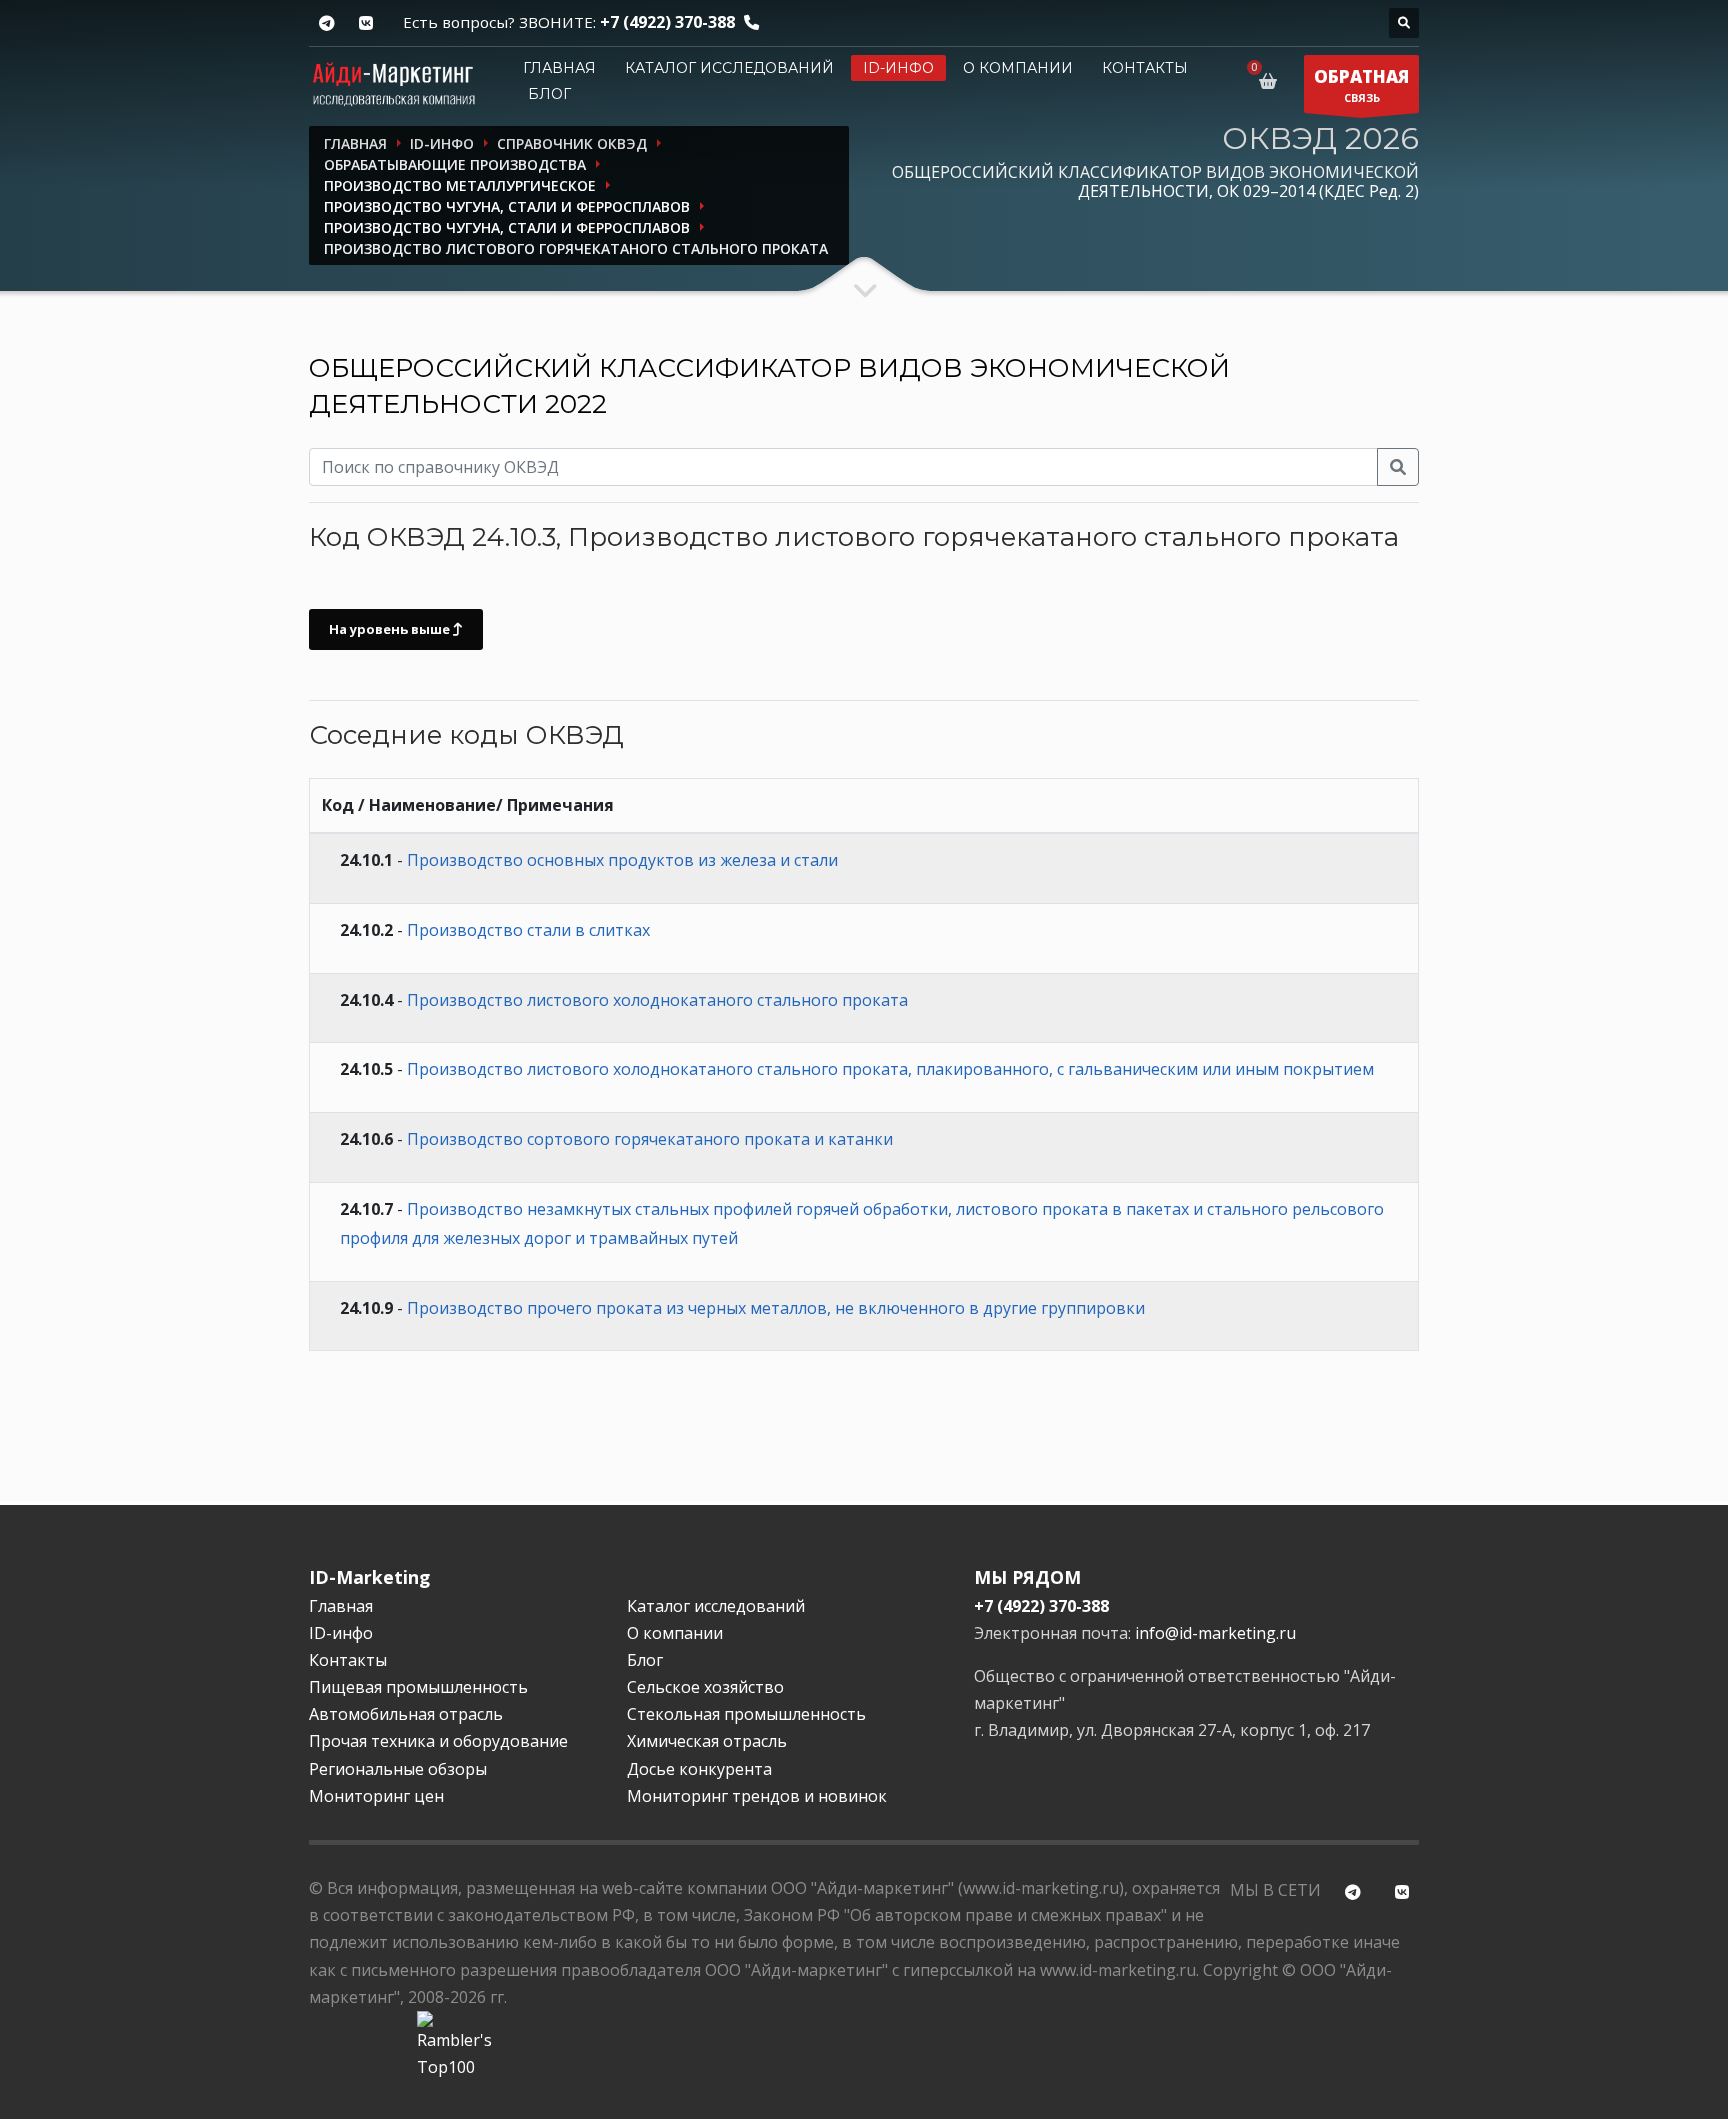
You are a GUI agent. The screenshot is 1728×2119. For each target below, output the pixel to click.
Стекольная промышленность (746, 1714)
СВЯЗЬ (1361, 85)
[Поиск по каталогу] (1404, 23)
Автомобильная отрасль (406, 1714)
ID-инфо (898, 68)
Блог (549, 94)
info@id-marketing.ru (1215, 1633)
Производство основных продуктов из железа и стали (622, 860)
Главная (559, 68)
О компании (1018, 68)
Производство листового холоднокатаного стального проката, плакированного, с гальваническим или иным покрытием (890, 1069)
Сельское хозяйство (705, 1687)
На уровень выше (391, 629)
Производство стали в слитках (528, 930)
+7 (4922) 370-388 (667, 22)
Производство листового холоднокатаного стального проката (657, 1000)
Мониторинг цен (376, 1796)
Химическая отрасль (707, 1741)
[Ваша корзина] (1271, 81)
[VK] (365, 23)
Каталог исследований (729, 68)
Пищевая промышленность (418, 1687)
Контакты (1145, 68)
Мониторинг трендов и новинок (757, 1796)
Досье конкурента (699, 1769)
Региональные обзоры (398, 1769)
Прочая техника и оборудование (438, 1741)
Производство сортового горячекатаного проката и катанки (650, 1139)
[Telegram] (326, 23)
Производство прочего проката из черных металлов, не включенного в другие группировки (776, 1308)
